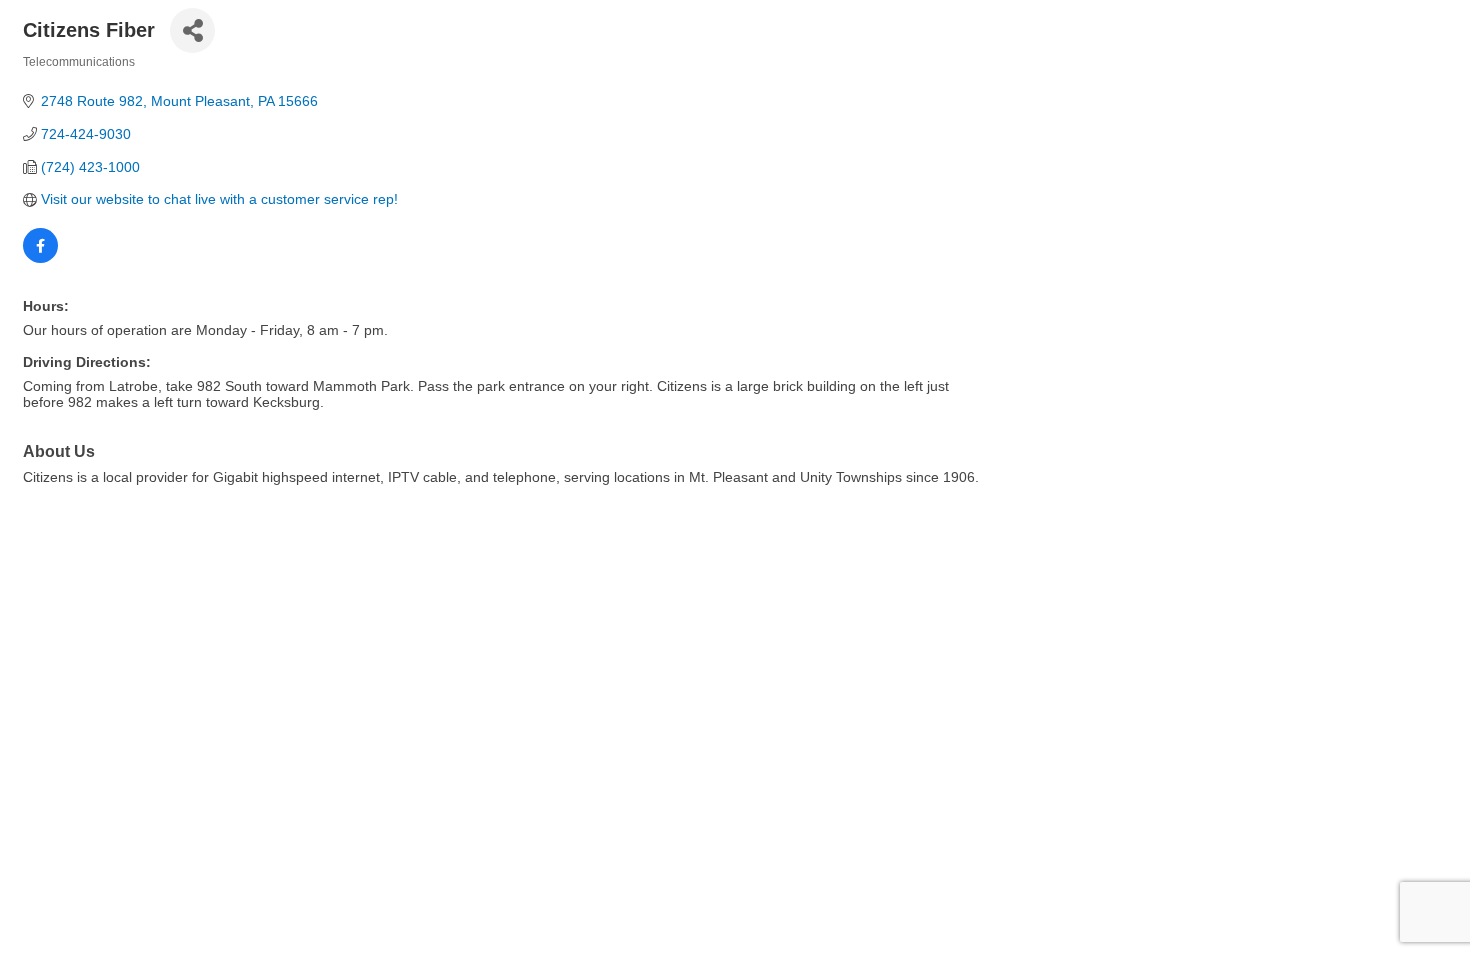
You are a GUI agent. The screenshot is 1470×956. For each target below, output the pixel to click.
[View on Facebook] (40, 258)
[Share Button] (192, 30)
